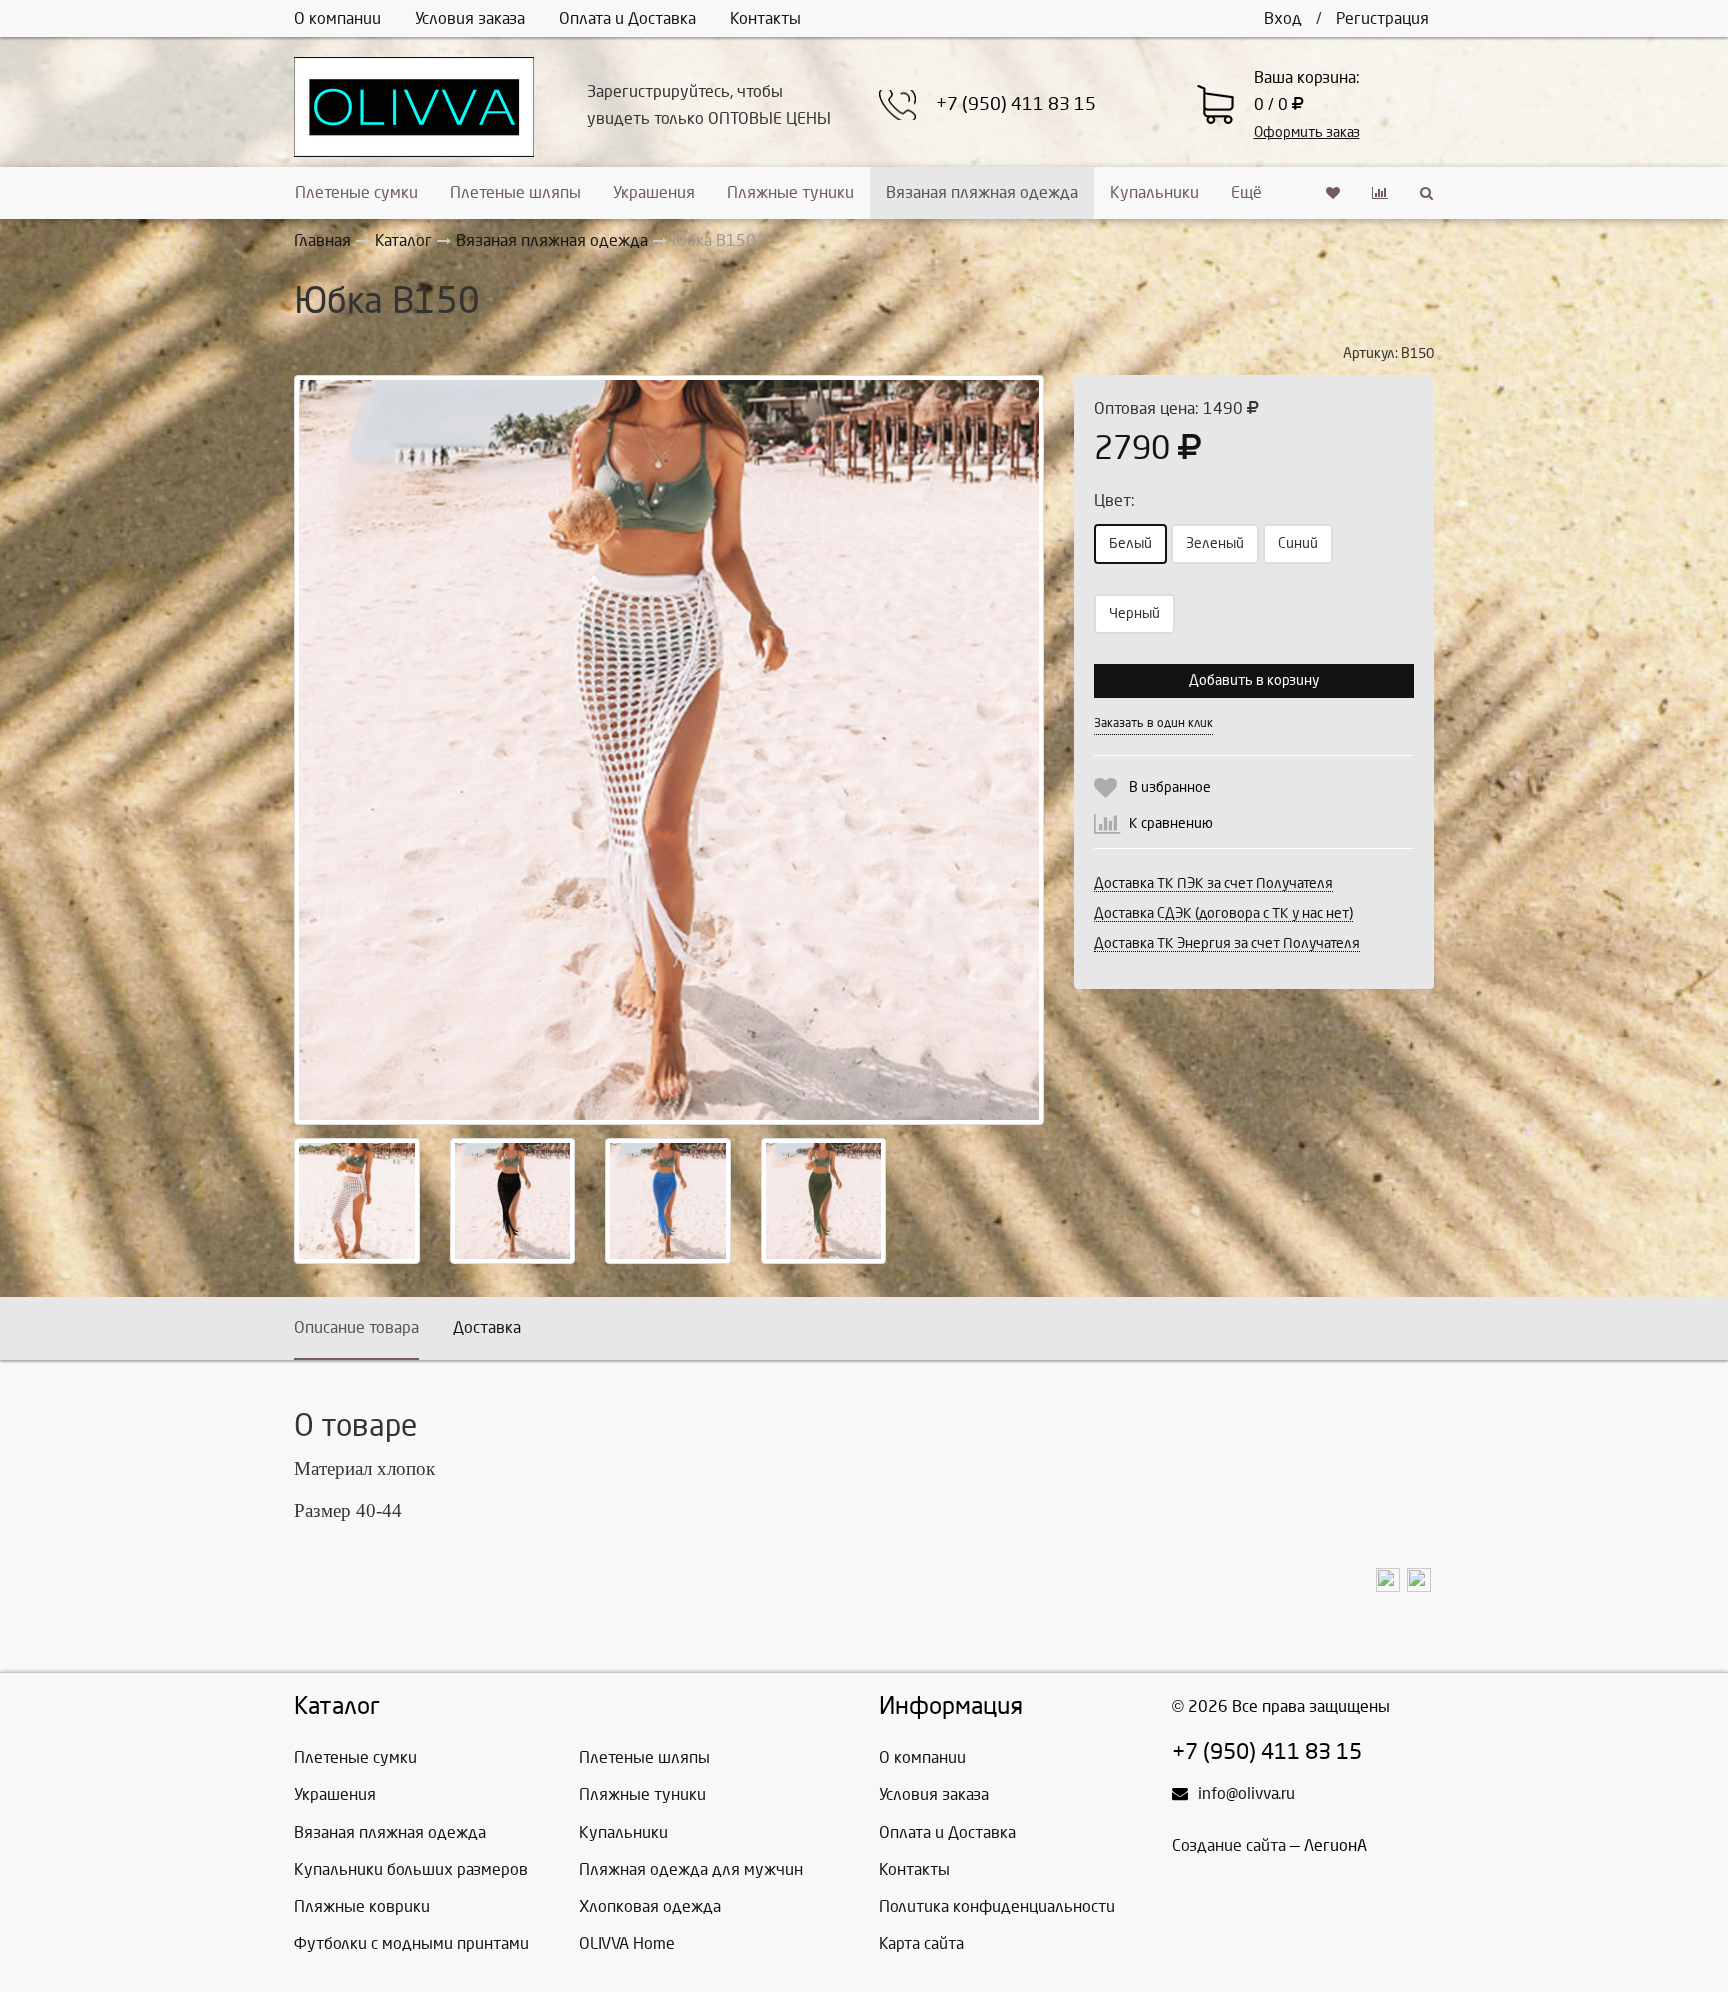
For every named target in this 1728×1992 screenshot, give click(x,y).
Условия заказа (470, 18)
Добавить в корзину (1254, 680)
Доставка (487, 1327)
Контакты (765, 18)
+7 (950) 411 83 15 (1016, 104)
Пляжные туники (790, 192)
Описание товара (356, 1327)
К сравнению (1171, 823)
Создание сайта (1229, 1845)
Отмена (1309, 722)
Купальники (1154, 192)
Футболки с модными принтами (411, 1943)
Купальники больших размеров (411, 1869)
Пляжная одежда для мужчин (691, 1869)
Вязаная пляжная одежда (982, 192)
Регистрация (1382, 18)
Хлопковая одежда (650, 1906)
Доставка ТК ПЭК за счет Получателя (1213, 883)
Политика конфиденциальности (997, 1906)
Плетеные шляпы (515, 192)
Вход (1283, 18)
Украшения (654, 192)
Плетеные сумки (356, 192)
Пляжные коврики (362, 1906)
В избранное (1170, 787)
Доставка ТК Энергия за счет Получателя (1227, 943)
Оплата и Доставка (627, 18)
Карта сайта (921, 1943)
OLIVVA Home (627, 1943)
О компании (337, 18)
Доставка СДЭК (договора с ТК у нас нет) (1223, 913)
